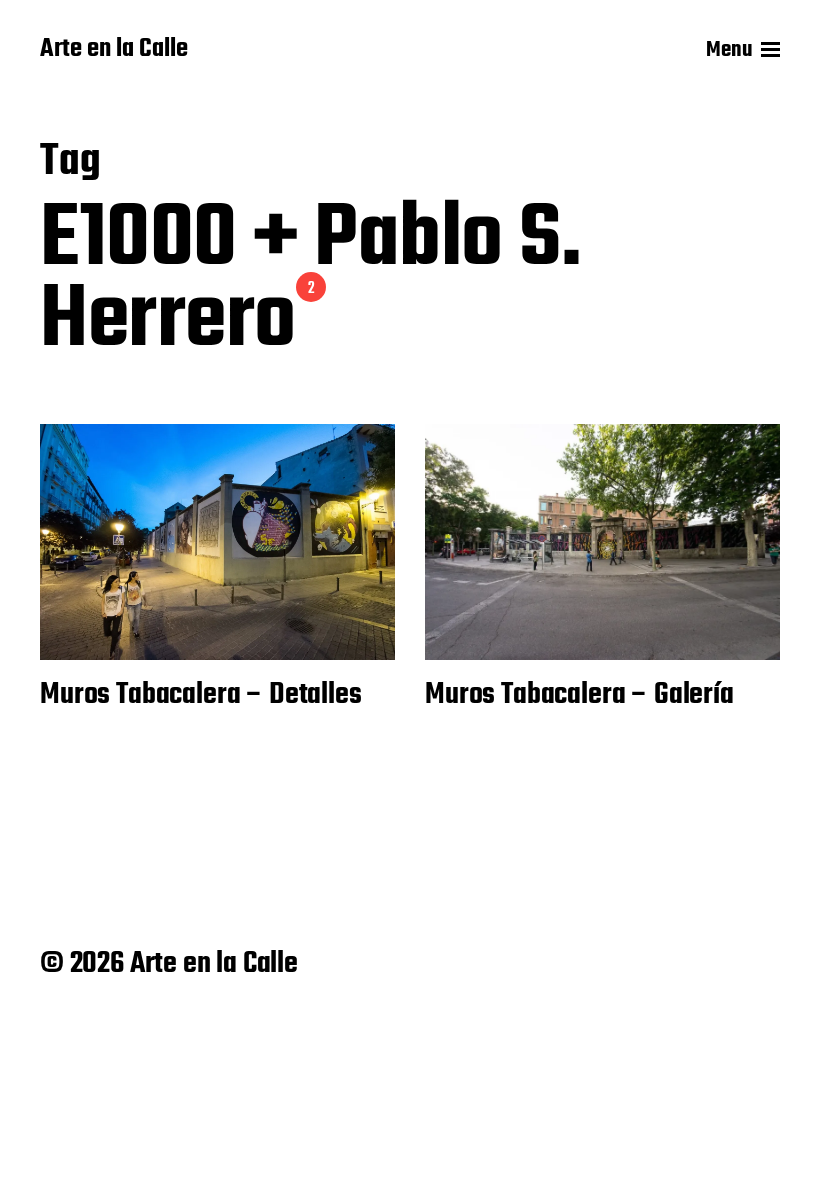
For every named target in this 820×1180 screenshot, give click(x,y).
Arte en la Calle (114, 50)
